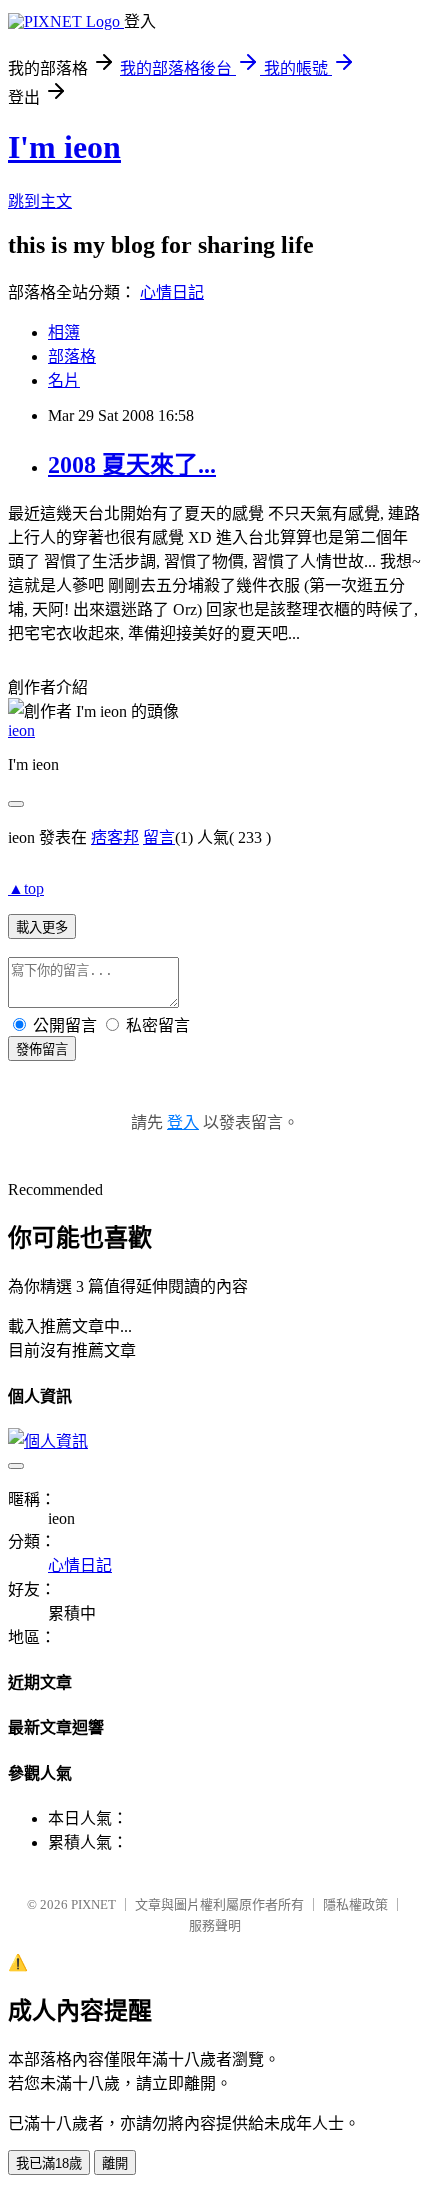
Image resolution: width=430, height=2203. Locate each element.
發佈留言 (42, 1049)
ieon (21, 730)
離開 (115, 2163)
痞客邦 (115, 837)
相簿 (64, 332)
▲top (26, 888)
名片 (64, 380)
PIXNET (93, 1904)
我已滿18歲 (49, 2163)
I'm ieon (64, 147)
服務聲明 (215, 1925)
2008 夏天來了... (132, 465)
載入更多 (42, 927)
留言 (159, 837)
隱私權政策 (355, 1904)
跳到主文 (40, 201)
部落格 (72, 356)
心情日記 (172, 292)
